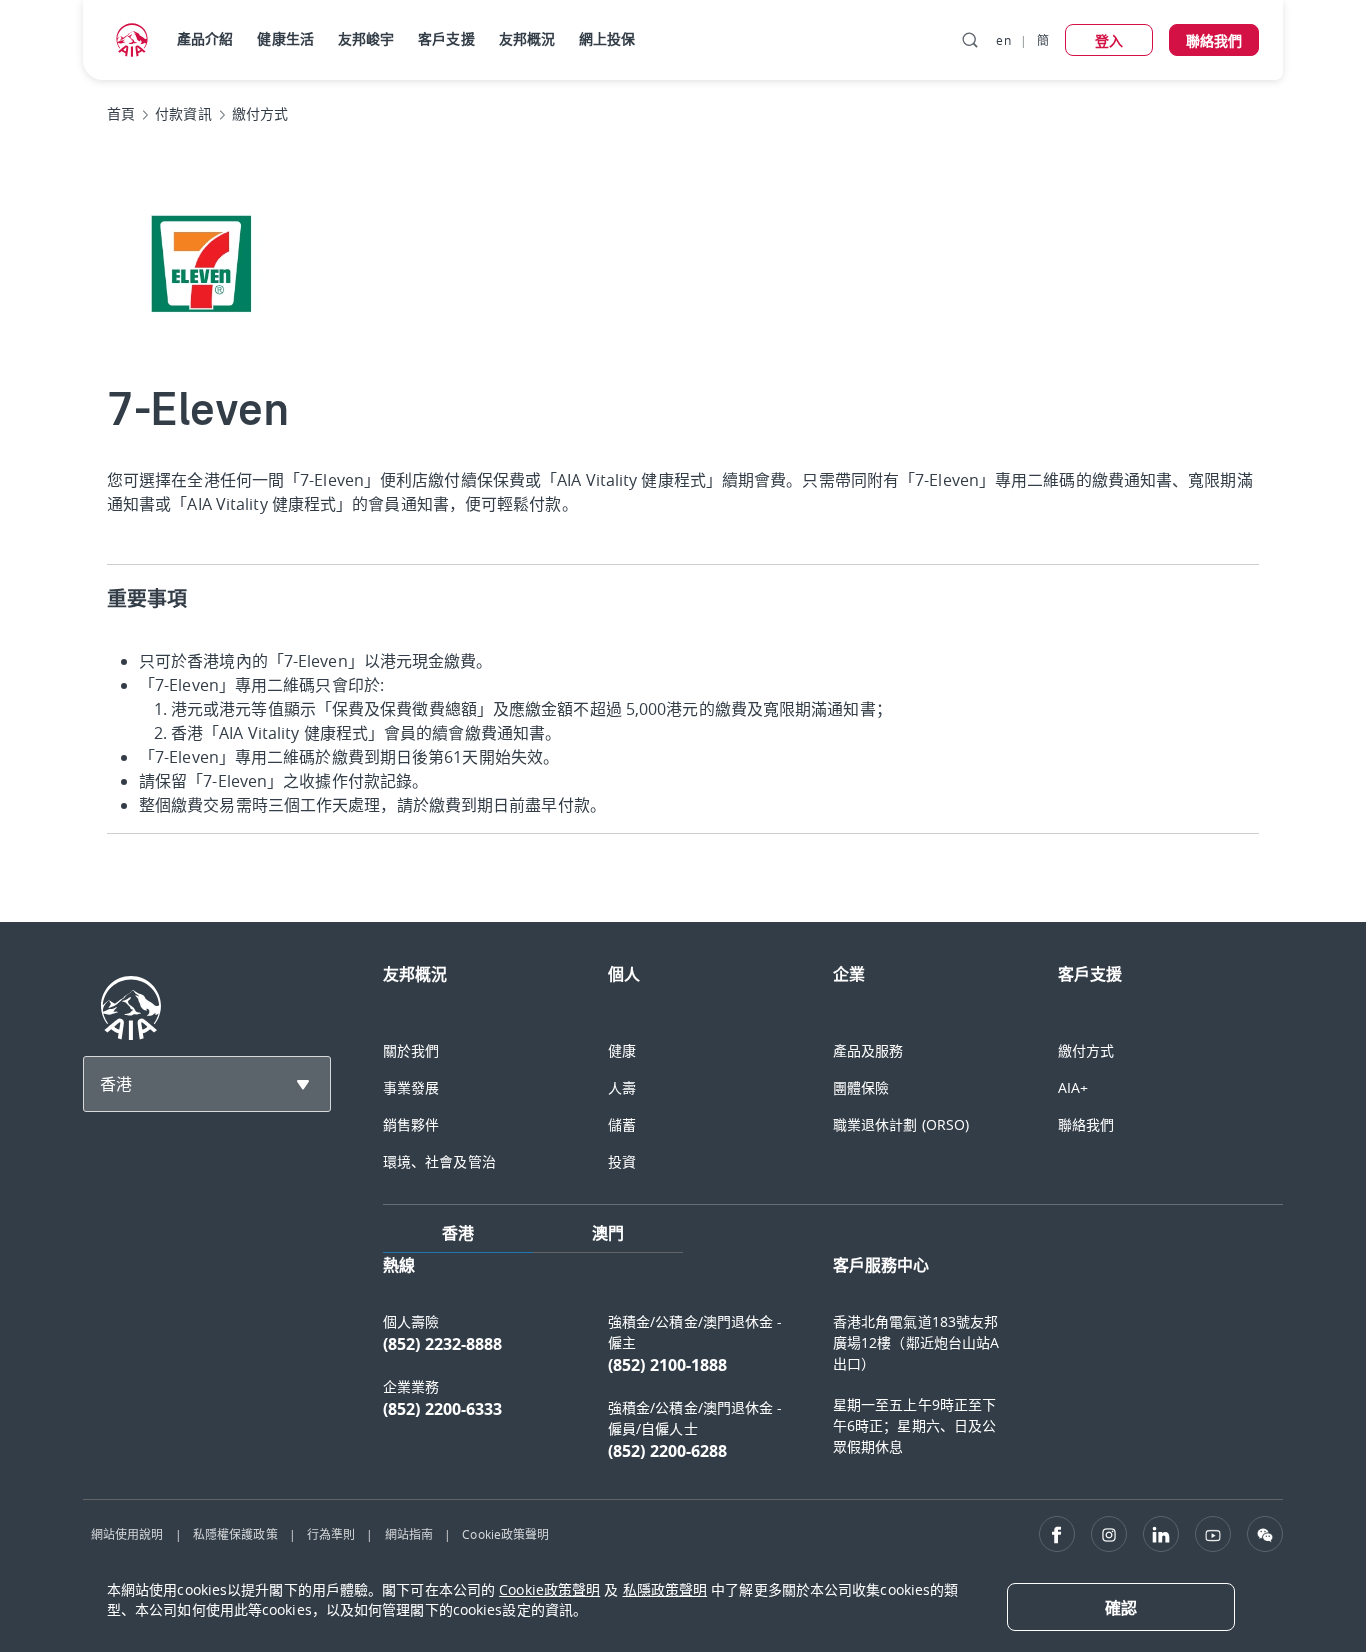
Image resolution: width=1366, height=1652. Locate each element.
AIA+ (1073, 1087)
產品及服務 (868, 1050)
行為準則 (331, 1534)
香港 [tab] (458, 1233)
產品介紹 (205, 38)
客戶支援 (446, 38)
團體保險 (861, 1087)
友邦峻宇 (366, 38)
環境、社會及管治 (439, 1161)
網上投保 (607, 38)
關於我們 (411, 1050)
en (1003, 40)
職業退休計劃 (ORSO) (901, 1124)
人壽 (622, 1087)
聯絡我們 (1086, 1124)
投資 (622, 1161)
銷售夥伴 (411, 1124)
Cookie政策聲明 (505, 1534)
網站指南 (409, 1534)
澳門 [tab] (608, 1233)
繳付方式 (1086, 1050)
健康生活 (285, 38)
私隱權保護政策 (235, 1534)
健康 (622, 1050)
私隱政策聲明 (665, 1589)
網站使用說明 (127, 1534)
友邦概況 (527, 38)
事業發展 (411, 1087)
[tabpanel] (833, 1368)
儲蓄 (622, 1124)
